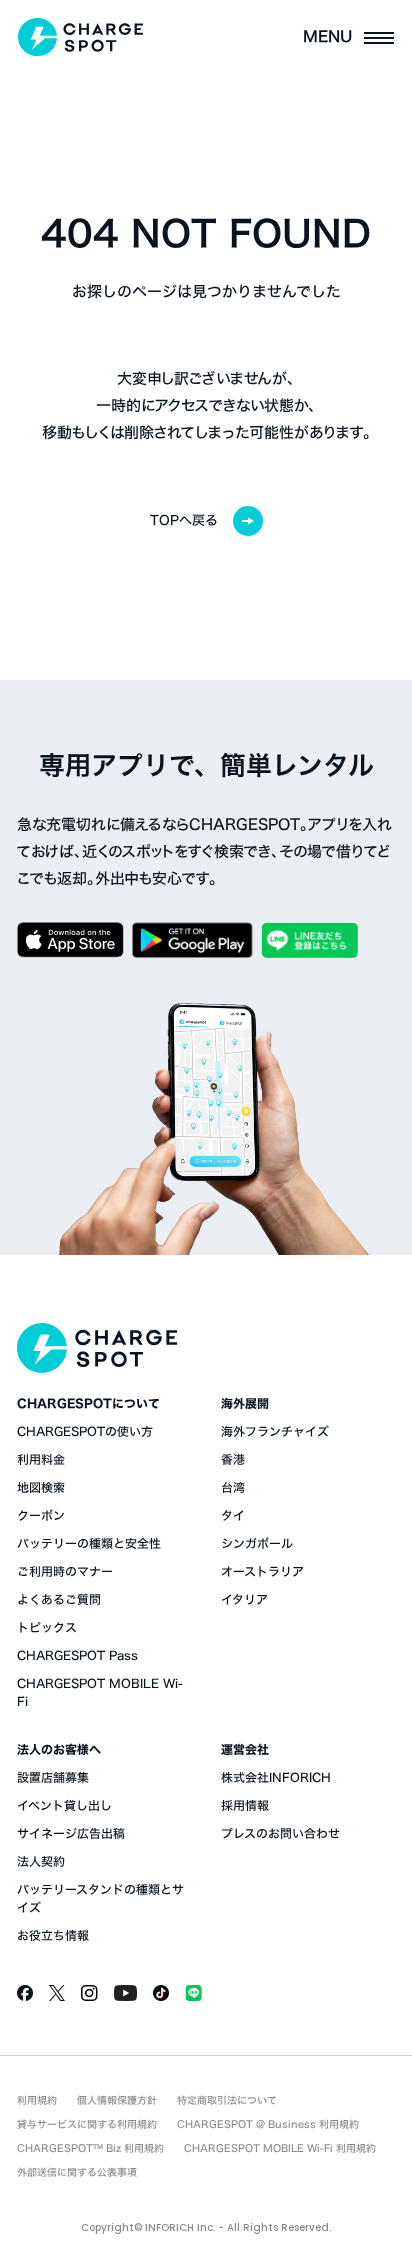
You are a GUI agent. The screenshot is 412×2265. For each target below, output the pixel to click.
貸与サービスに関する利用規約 (87, 2124)
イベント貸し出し (64, 1805)
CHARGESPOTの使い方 (85, 1431)
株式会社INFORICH (276, 1777)
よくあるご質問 (59, 1599)
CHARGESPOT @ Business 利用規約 (268, 2124)
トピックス (47, 1627)
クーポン (41, 1515)
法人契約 (41, 1861)
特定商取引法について (227, 2100)
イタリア (244, 1599)
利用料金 (41, 1459)
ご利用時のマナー (65, 1571)
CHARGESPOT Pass (77, 1655)
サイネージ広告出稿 (71, 1833)
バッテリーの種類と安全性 (89, 1543)
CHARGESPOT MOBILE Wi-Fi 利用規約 (280, 2148)
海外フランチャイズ (275, 1431)
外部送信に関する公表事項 (77, 2172)
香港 (233, 1459)
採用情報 (245, 1805)
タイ (233, 1515)
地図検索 (41, 1487)
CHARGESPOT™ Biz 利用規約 (90, 2148)
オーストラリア (262, 1571)
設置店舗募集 (53, 1777)
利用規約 (37, 2100)
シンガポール (257, 1543)
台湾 (233, 1487)
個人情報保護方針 (117, 2100)
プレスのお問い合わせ (280, 1833)
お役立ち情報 (53, 1935)
